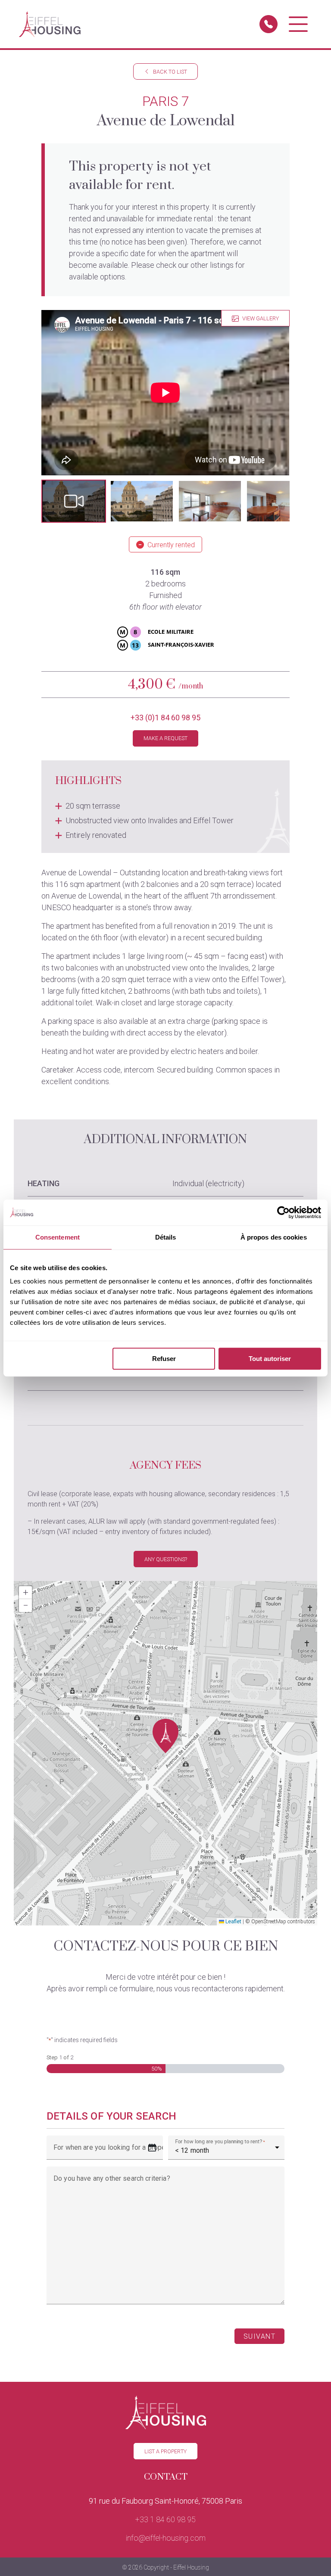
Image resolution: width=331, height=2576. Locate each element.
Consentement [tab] (58, 1237)
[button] (74, 501)
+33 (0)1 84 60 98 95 (165, 718)
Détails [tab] (166, 1237)
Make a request (165, 738)
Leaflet (233, 1922)
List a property (165, 2451)
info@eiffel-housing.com (166, 2538)
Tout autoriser (270, 1359)
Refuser (164, 1359)
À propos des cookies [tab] (274, 1237)
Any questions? (166, 1559)
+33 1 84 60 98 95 (165, 2519)
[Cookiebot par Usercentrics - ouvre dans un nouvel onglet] (283, 1212)
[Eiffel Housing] (50, 24)
